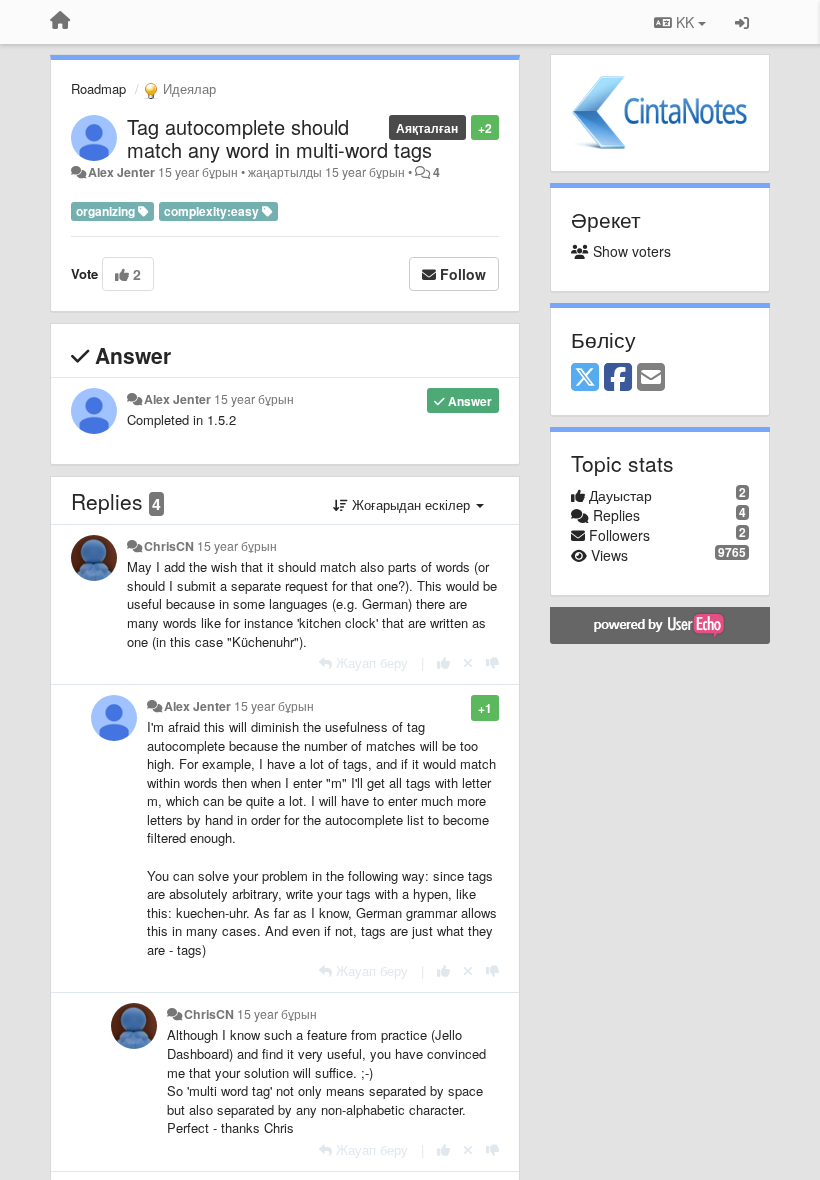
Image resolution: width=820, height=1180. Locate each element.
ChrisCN (169, 546)
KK (685, 22)
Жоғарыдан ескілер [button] (411, 504)
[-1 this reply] (492, 662)
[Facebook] (618, 378)
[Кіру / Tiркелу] (742, 22)
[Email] (651, 378)
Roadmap (98, 88)
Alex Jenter (121, 172)
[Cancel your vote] (468, 662)
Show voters (630, 251)
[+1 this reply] (443, 662)
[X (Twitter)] (585, 378)
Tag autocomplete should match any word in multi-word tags (279, 138)
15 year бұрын (254, 399)
